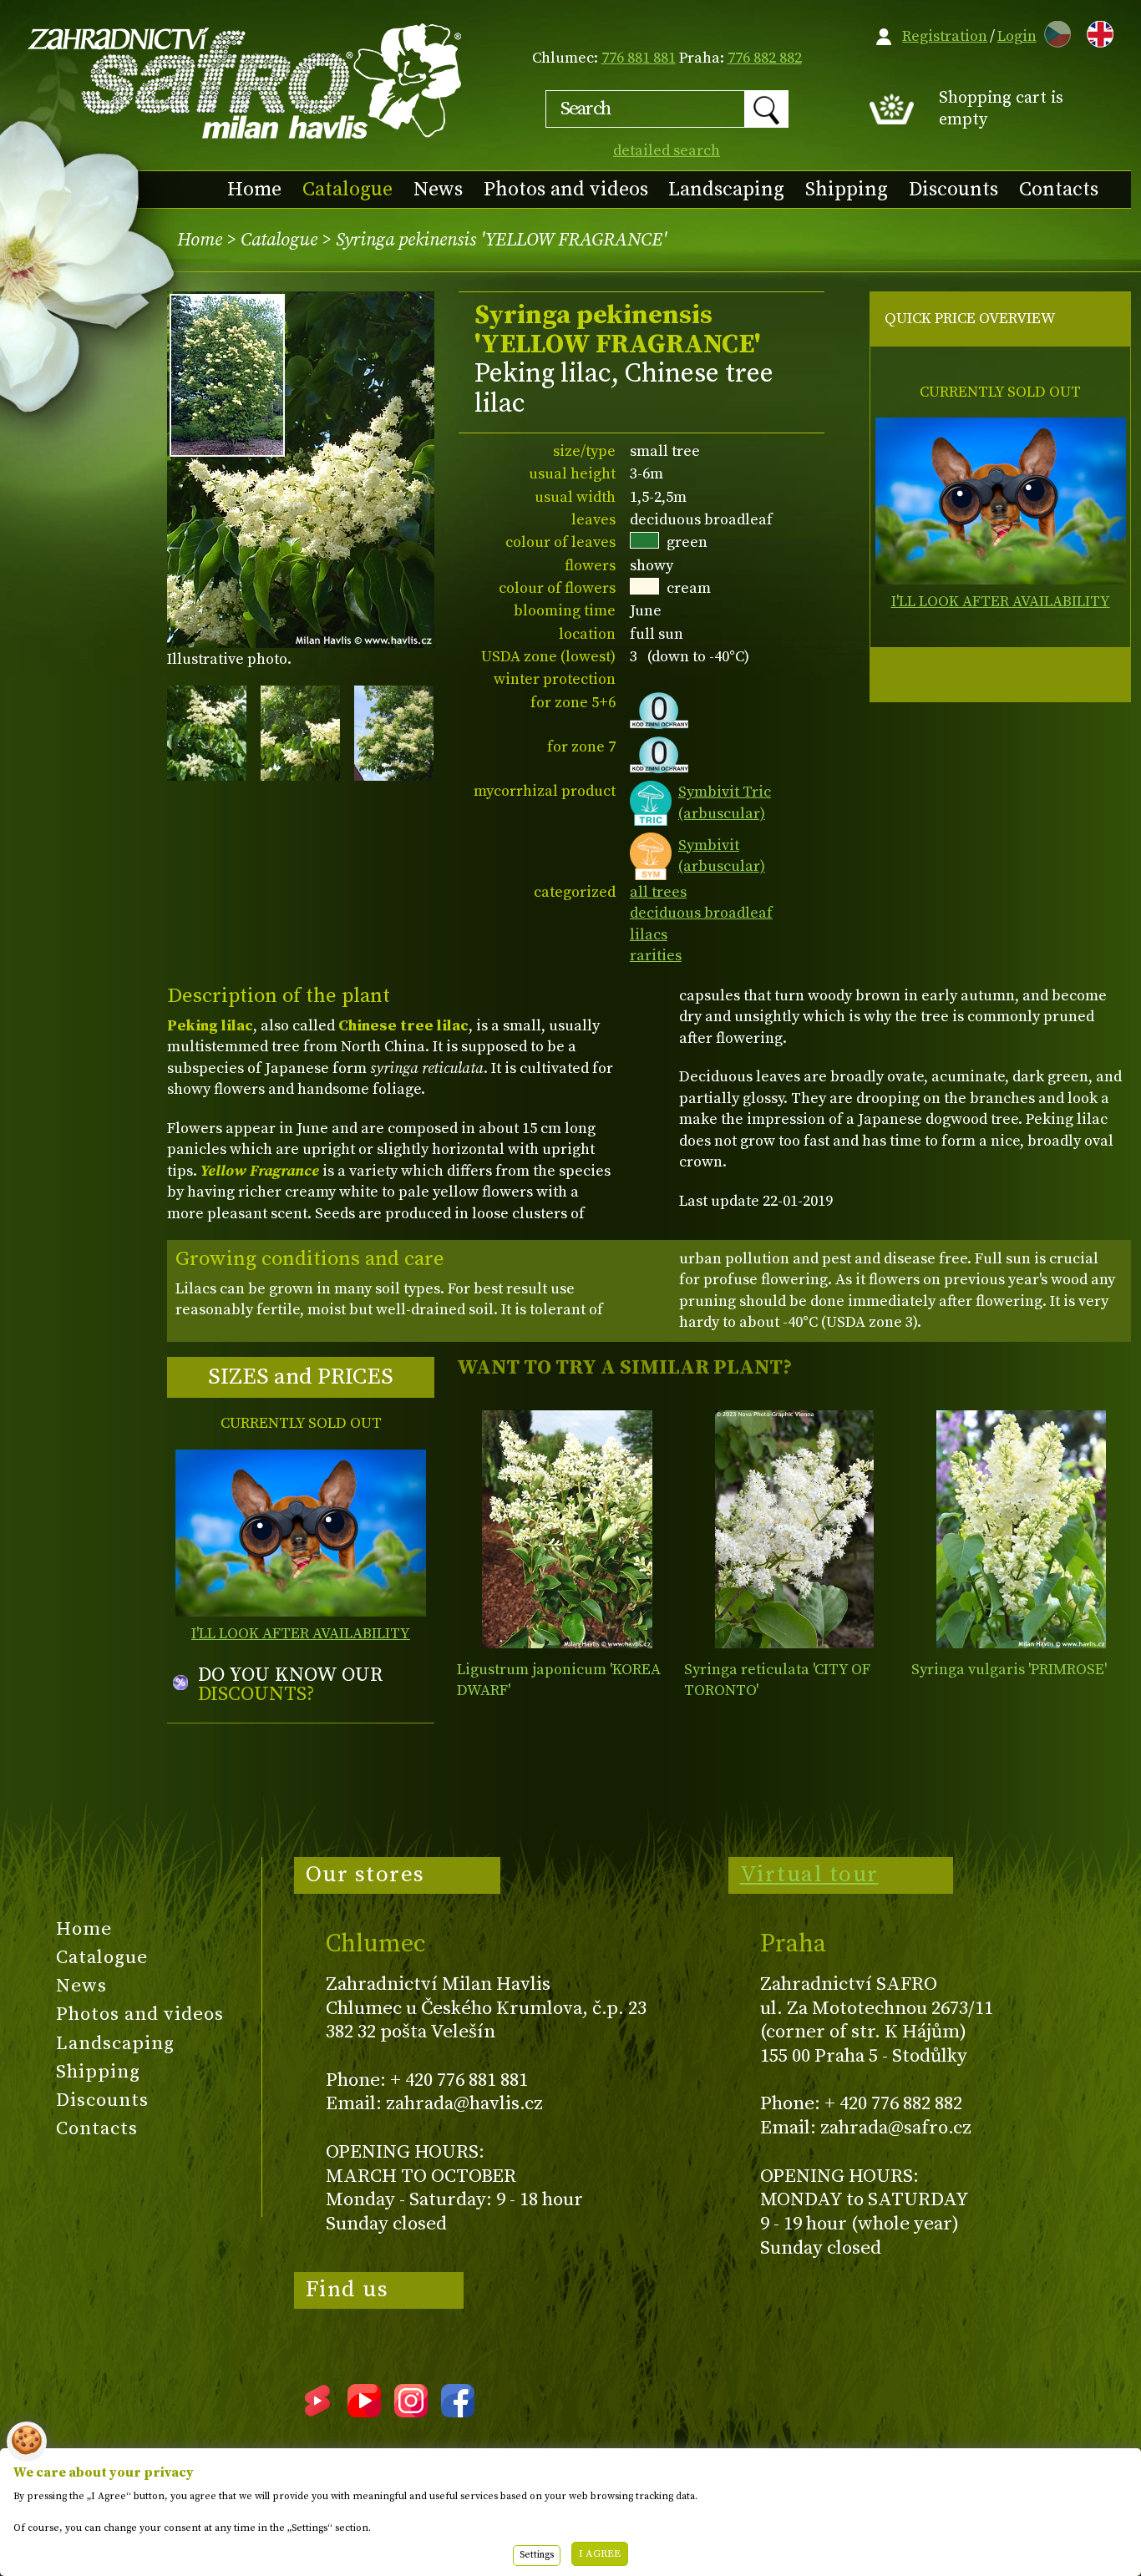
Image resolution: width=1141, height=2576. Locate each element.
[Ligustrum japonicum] (567, 1529)
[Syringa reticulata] (794, 1529)
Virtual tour (809, 1875)
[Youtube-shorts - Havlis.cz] (317, 2412)
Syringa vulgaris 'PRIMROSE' (1009, 1670)
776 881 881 (639, 58)
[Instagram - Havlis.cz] (411, 2412)
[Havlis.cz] (246, 81)
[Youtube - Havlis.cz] (364, 2412)
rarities (656, 956)
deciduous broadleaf (701, 913)
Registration (945, 36)
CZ (1053, 31)
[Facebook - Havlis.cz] (458, 2412)
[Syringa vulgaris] (1021, 1529)
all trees (658, 892)
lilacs (649, 935)
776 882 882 (765, 58)
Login (1017, 36)
